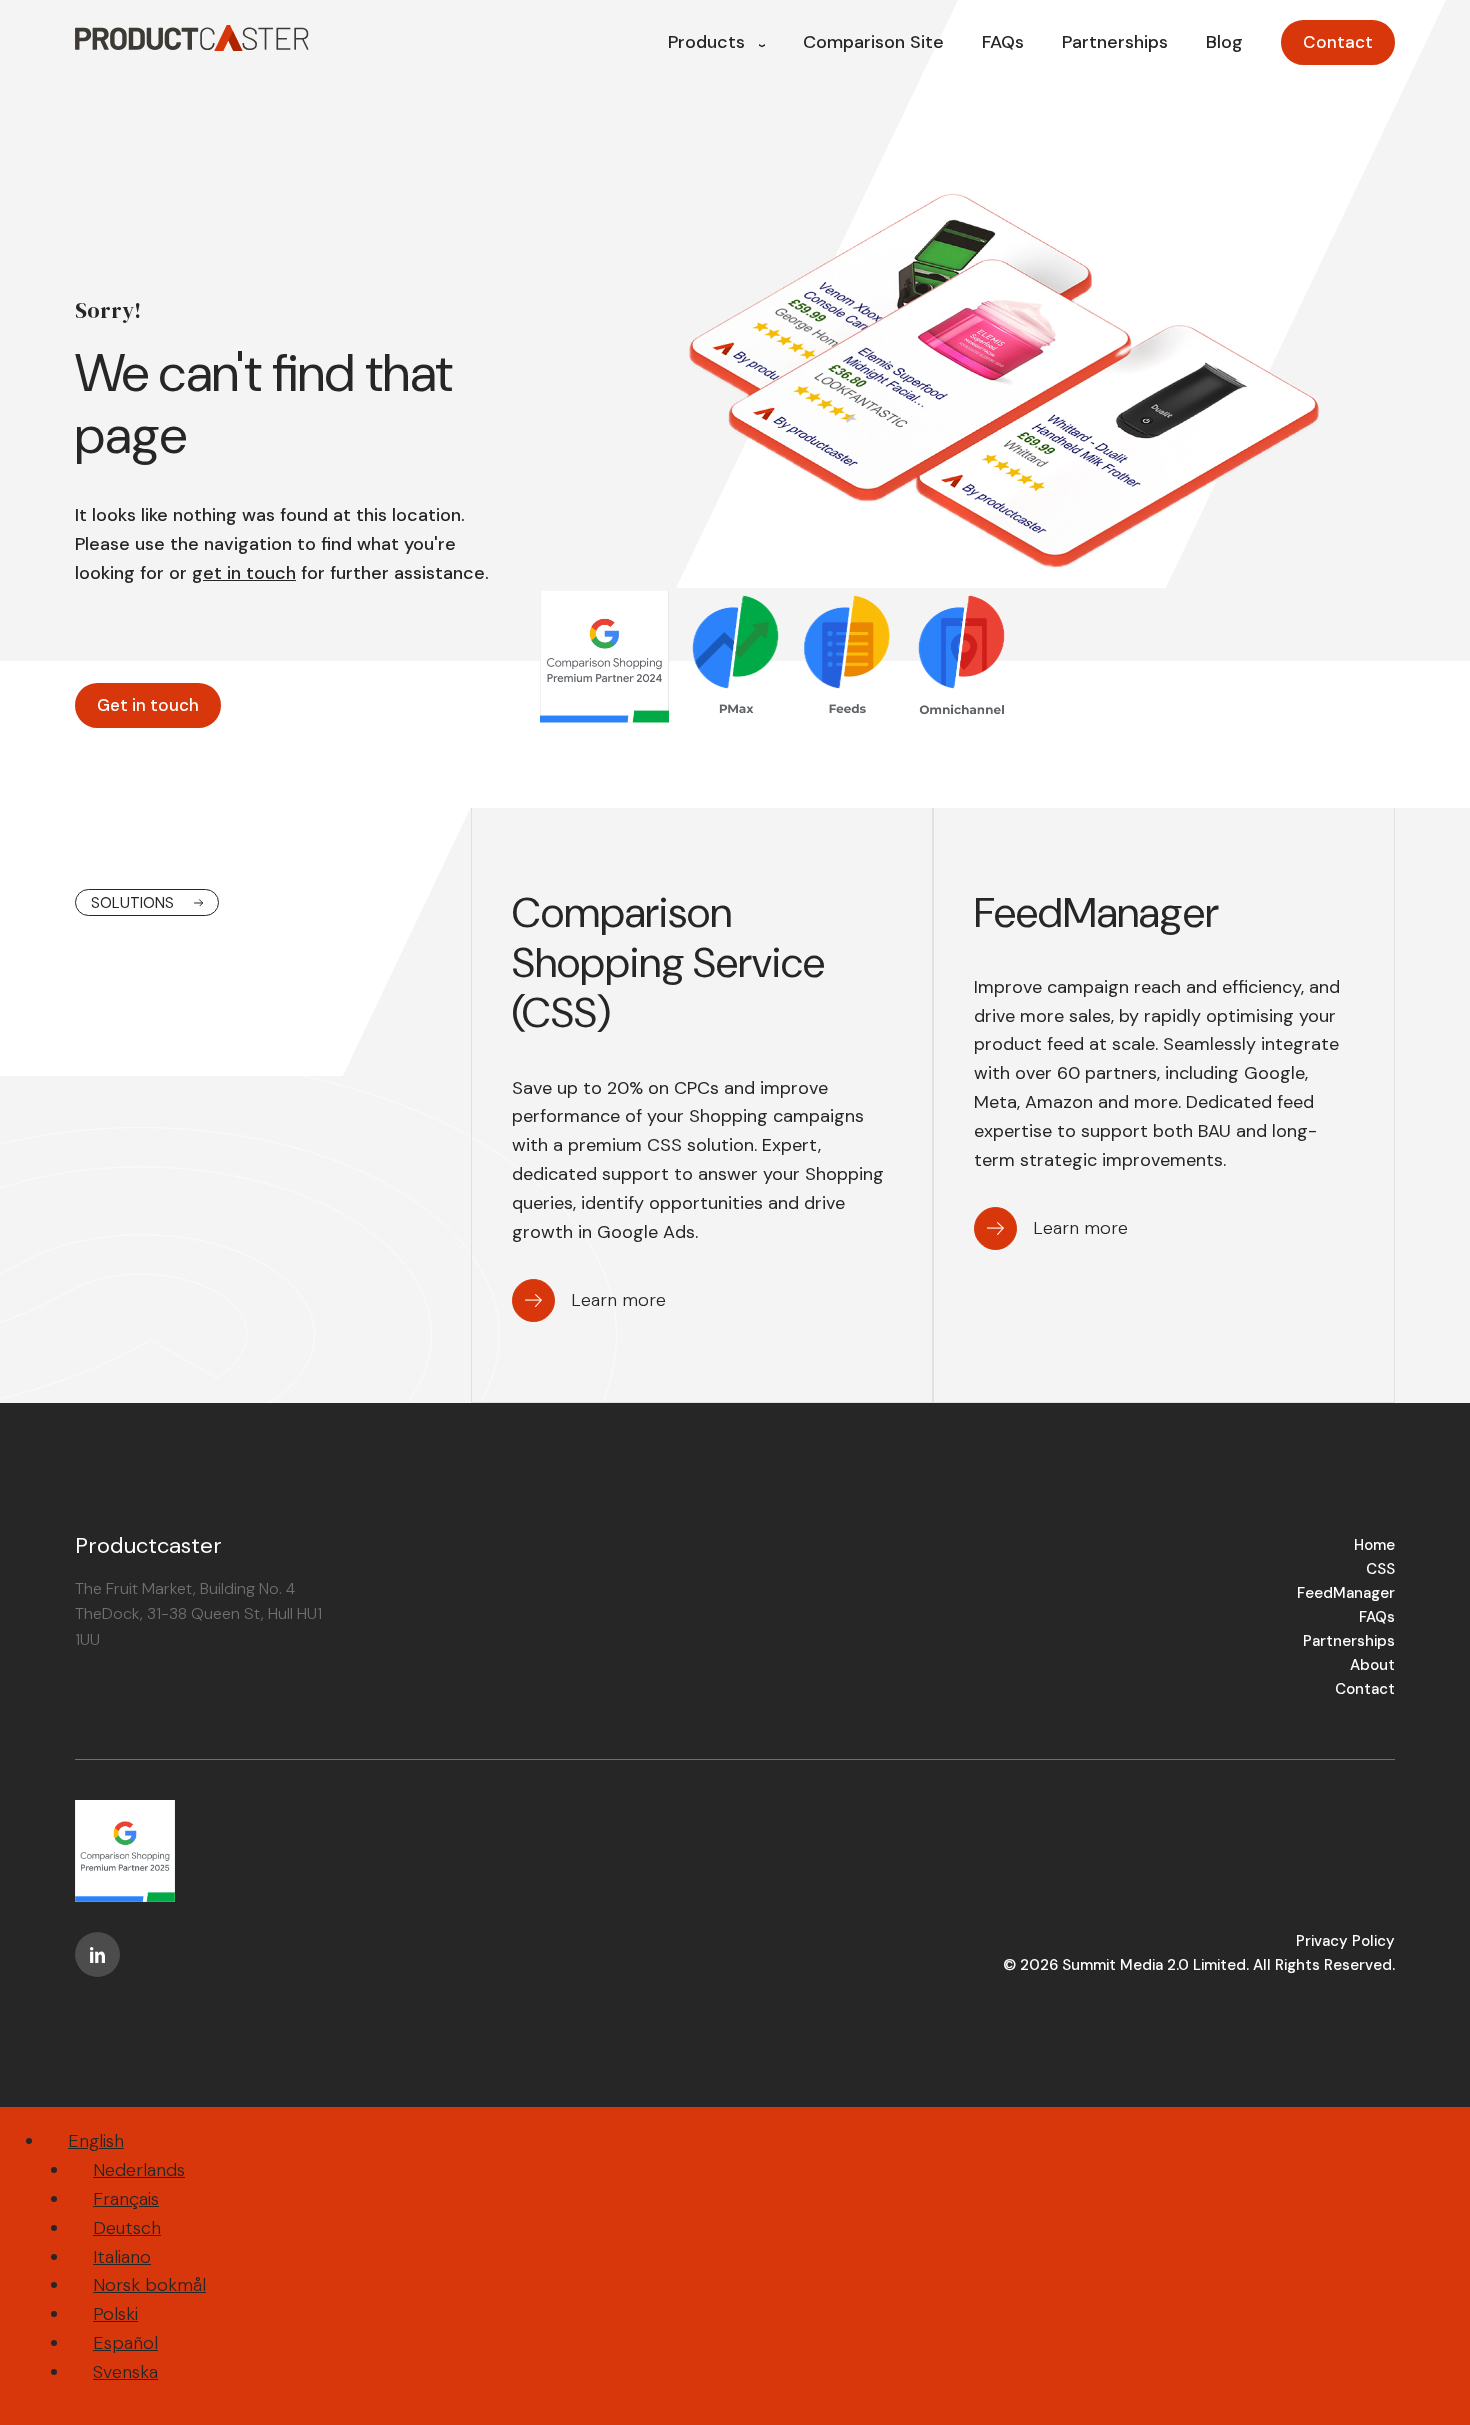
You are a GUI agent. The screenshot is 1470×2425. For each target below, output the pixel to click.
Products (706, 42)
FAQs (1003, 42)
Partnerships (1115, 42)
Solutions (132, 903)
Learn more (618, 1300)
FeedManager (1346, 1593)
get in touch (244, 573)
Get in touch (148, 705)
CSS (1380, 1569)
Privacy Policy (1345, 1941)
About (1372, 1665)
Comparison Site (873, 42)
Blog (1224, 42)
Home (1374, 1545)
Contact (1338, 42)
